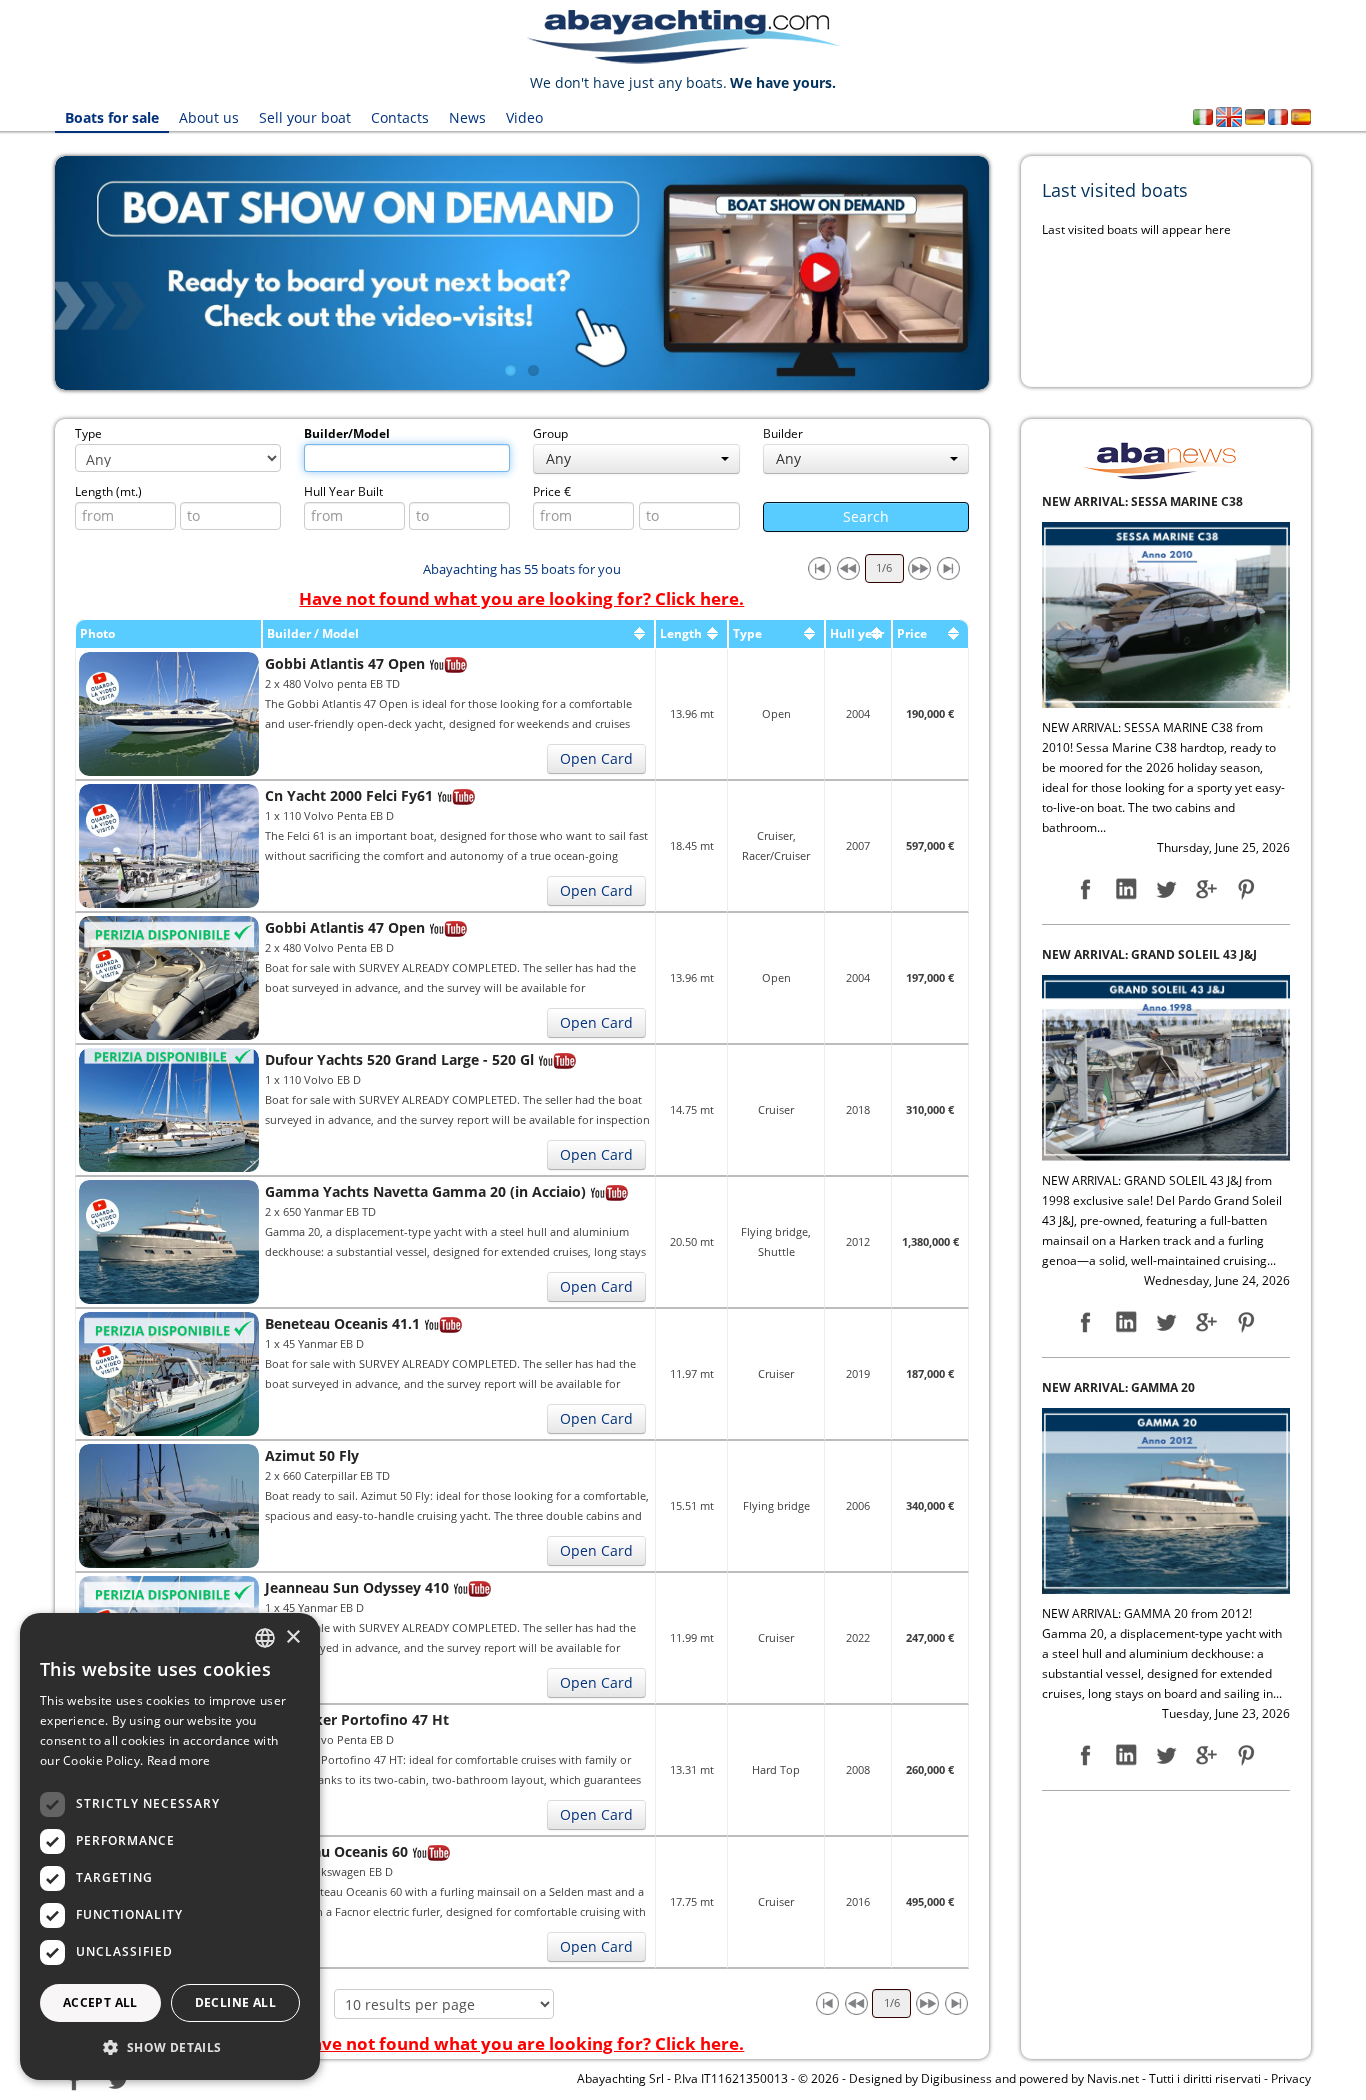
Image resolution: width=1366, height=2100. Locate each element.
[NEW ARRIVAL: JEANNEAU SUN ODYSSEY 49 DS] (1166, 1499)
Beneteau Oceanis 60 (336, 1851)
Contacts (400, 117)
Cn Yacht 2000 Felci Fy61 (349, 795)
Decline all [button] (235, 2002)
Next (1019, 273)
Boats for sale (112, 117)
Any (558, 458)
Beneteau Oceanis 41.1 (342, 1323)
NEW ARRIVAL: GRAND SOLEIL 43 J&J (1149, 501)
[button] (170, 2047)
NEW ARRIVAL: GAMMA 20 (1118, 934)
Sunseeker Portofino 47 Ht (357, 1719)
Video (524, 117)
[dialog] (170, 1846)
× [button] (292, 1637)
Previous (25, 273)
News (467, 117)
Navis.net (1113, 2078)
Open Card (596, 758)
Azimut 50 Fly (312, 1455)
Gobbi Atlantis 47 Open (345, 663)
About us (209, 117)
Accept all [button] (100, 2002)
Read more (179, 1760)
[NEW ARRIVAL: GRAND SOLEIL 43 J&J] (1166, 613)
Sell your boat (305, 117)
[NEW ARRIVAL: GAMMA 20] (1166, 1046)
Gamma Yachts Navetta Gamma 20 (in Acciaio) (425, 1191)
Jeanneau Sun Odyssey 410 (357, 1587)
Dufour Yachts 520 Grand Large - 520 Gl (399, 1059)
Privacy (1291, 2078)
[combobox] (265, 1638)
